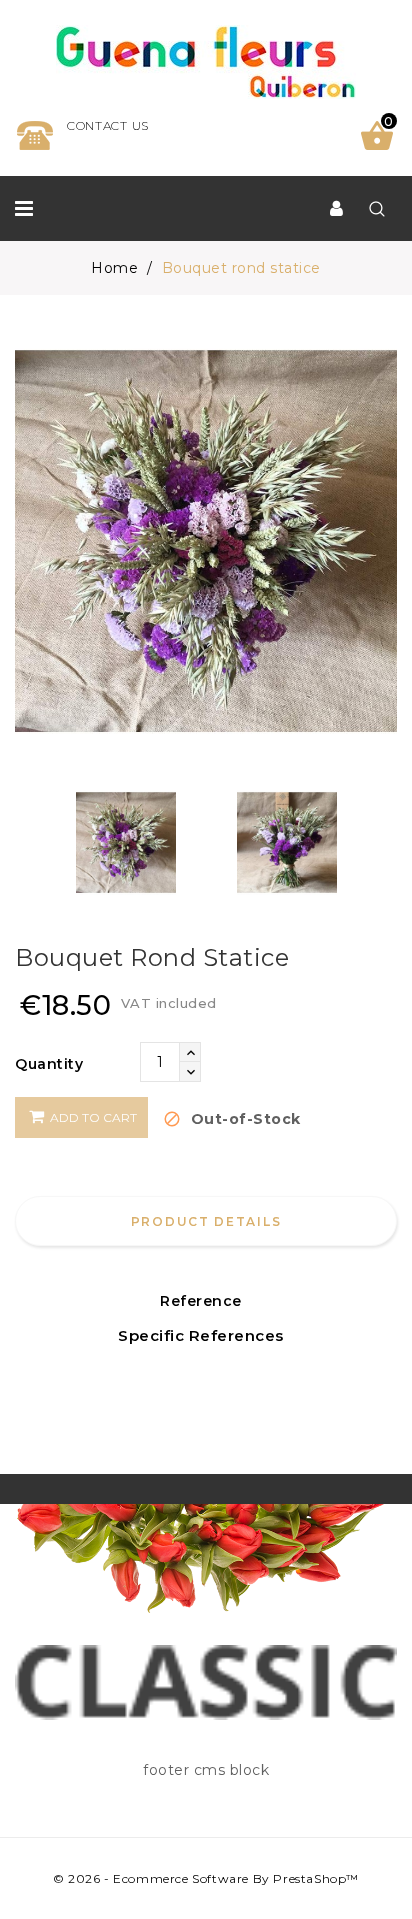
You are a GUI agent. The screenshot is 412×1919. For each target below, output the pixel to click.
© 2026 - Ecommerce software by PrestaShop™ (206, 1878)
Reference (201, 1301)
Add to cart (92, 1117)
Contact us (108, 125)
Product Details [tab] (206, 1221)
